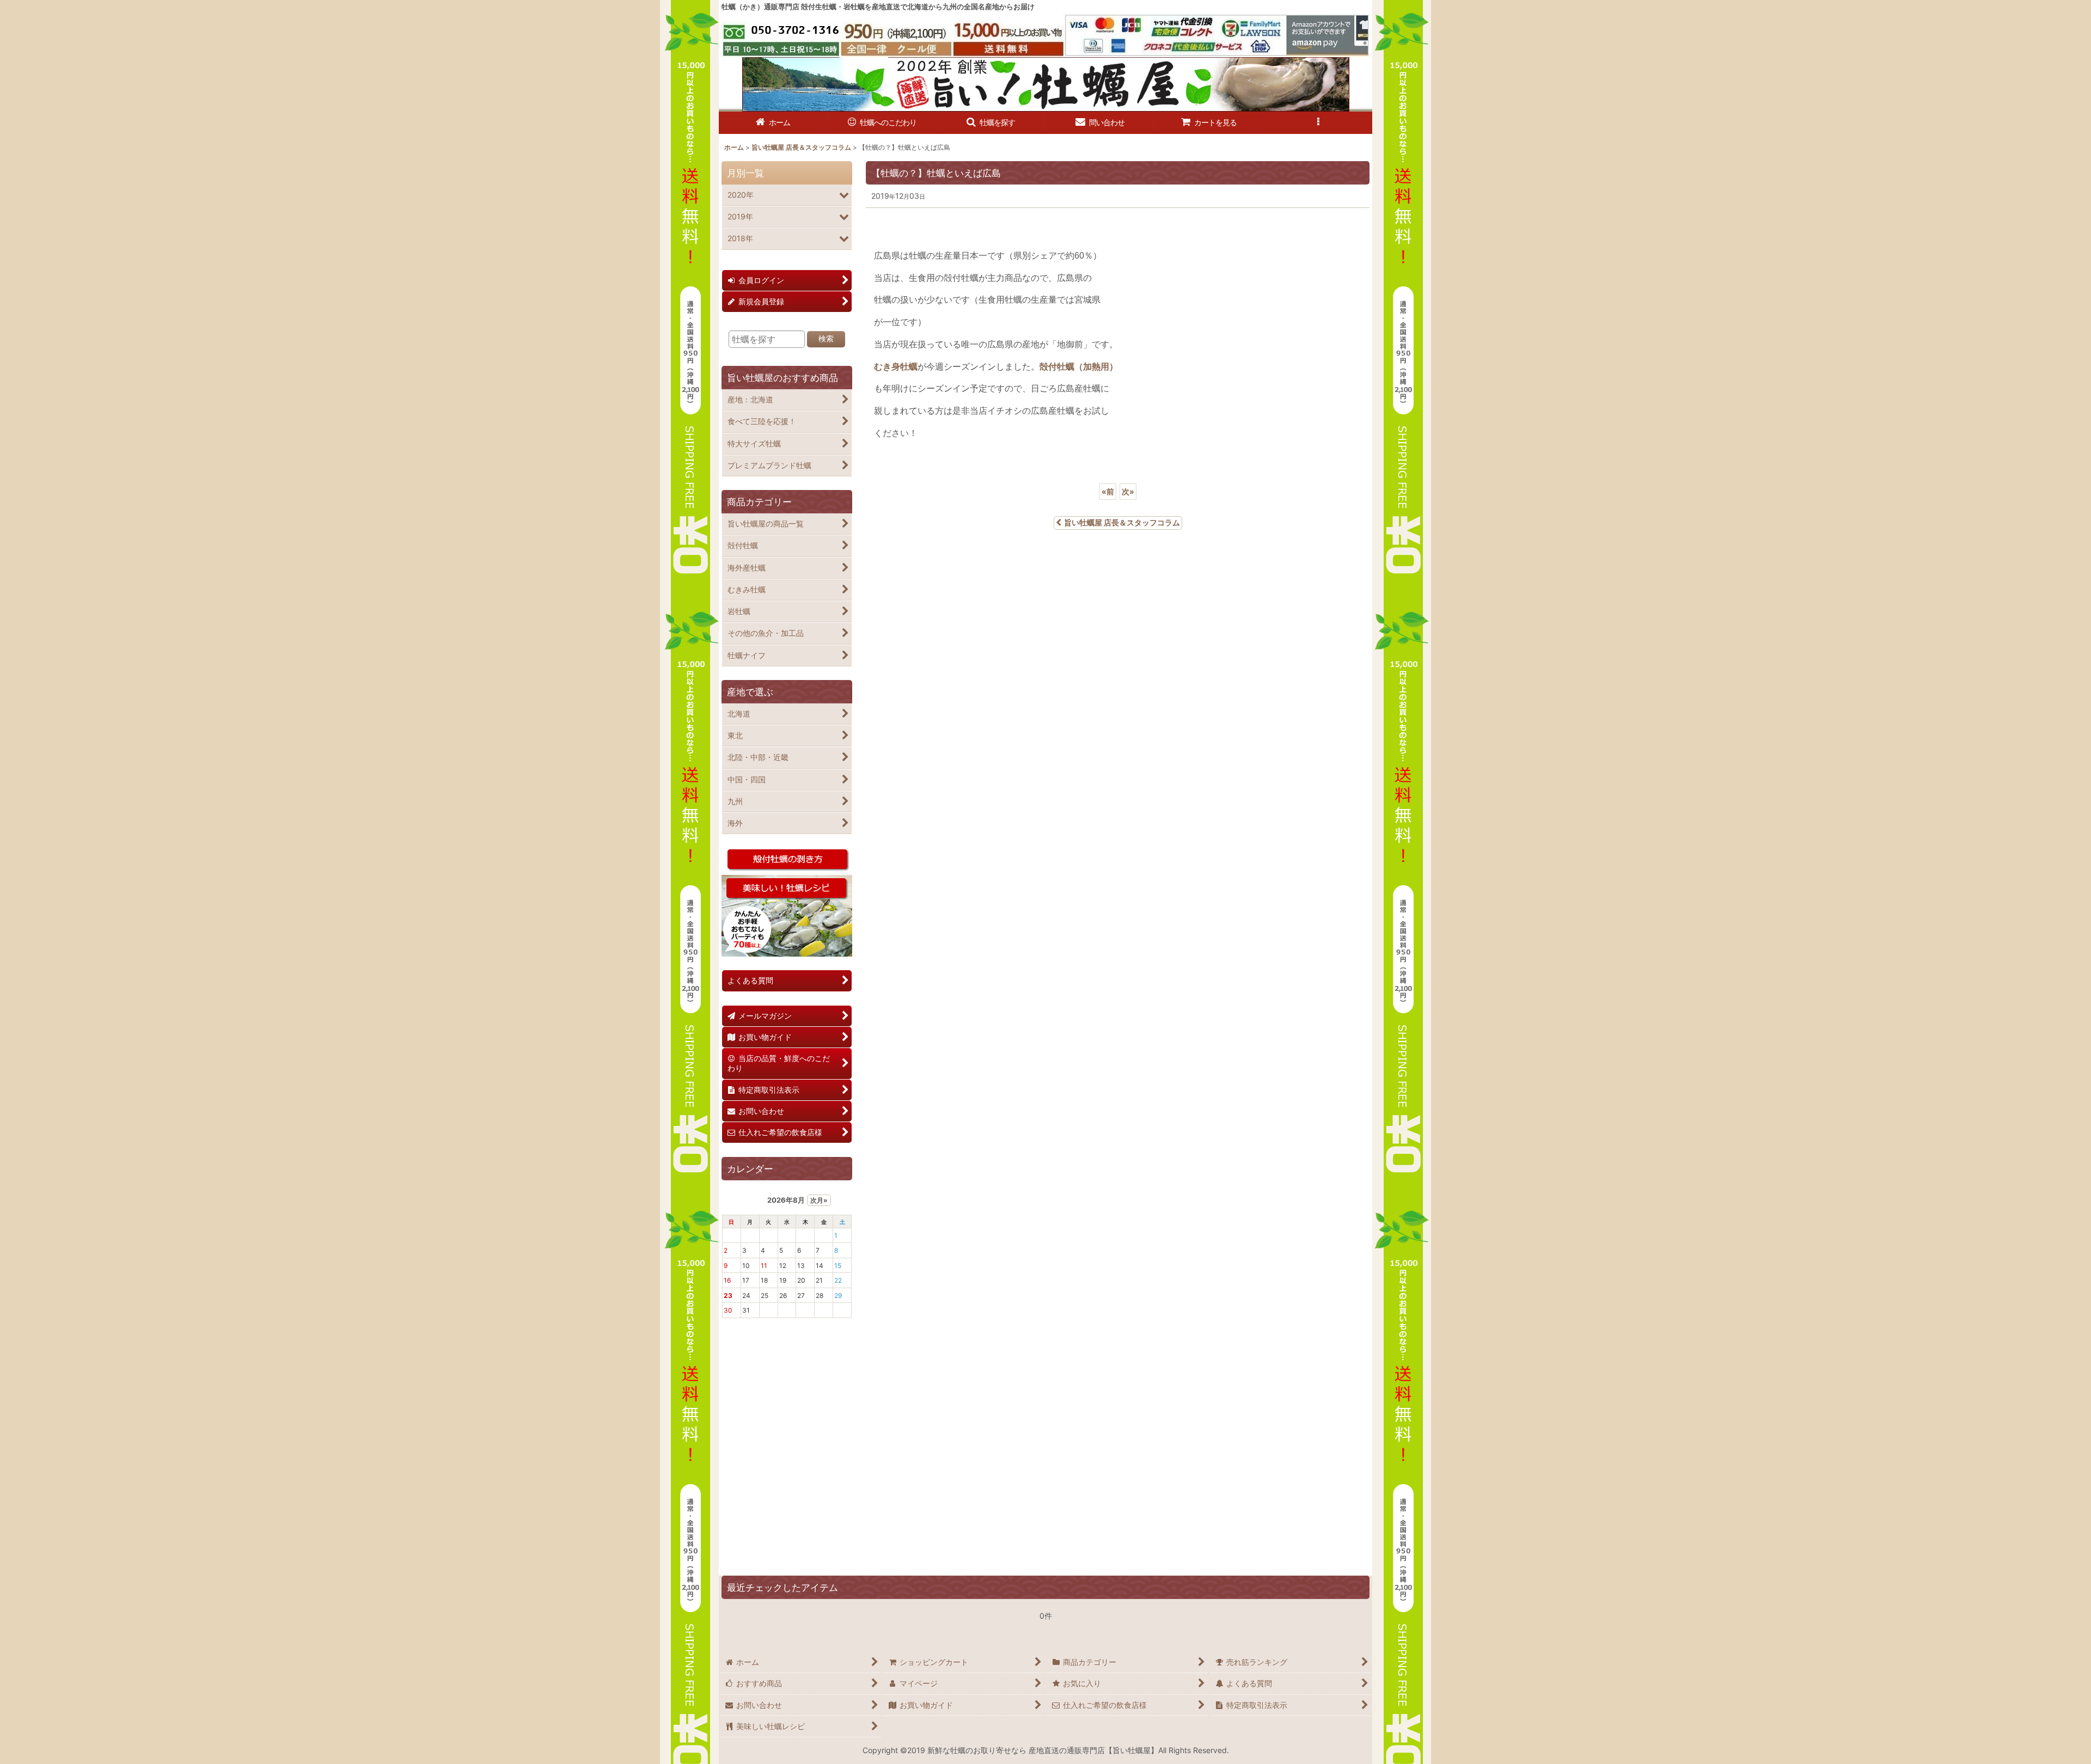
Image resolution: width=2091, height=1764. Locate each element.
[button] (991, 123)
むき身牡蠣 (896, 367)
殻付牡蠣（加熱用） (1079, 367)
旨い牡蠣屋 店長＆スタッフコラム (1122, 522)
